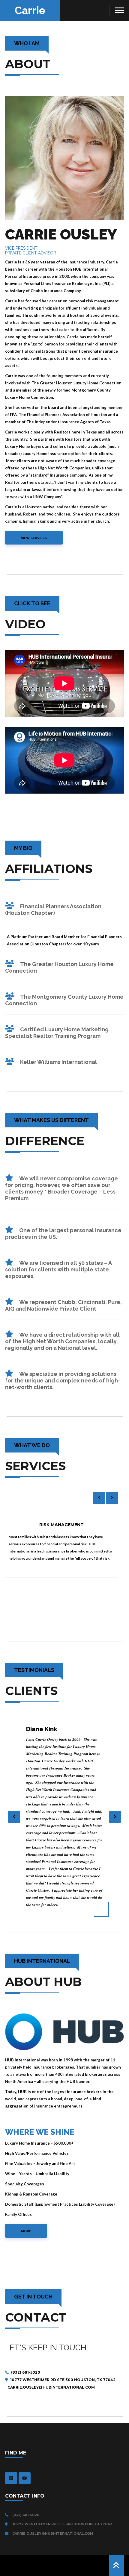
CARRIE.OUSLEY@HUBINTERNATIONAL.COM (51, 2387)
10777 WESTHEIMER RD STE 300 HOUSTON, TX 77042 (62, 2380)
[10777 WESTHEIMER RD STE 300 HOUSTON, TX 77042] (8, 2524)
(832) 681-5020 (25, 2372)
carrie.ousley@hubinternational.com (52, 2533)
